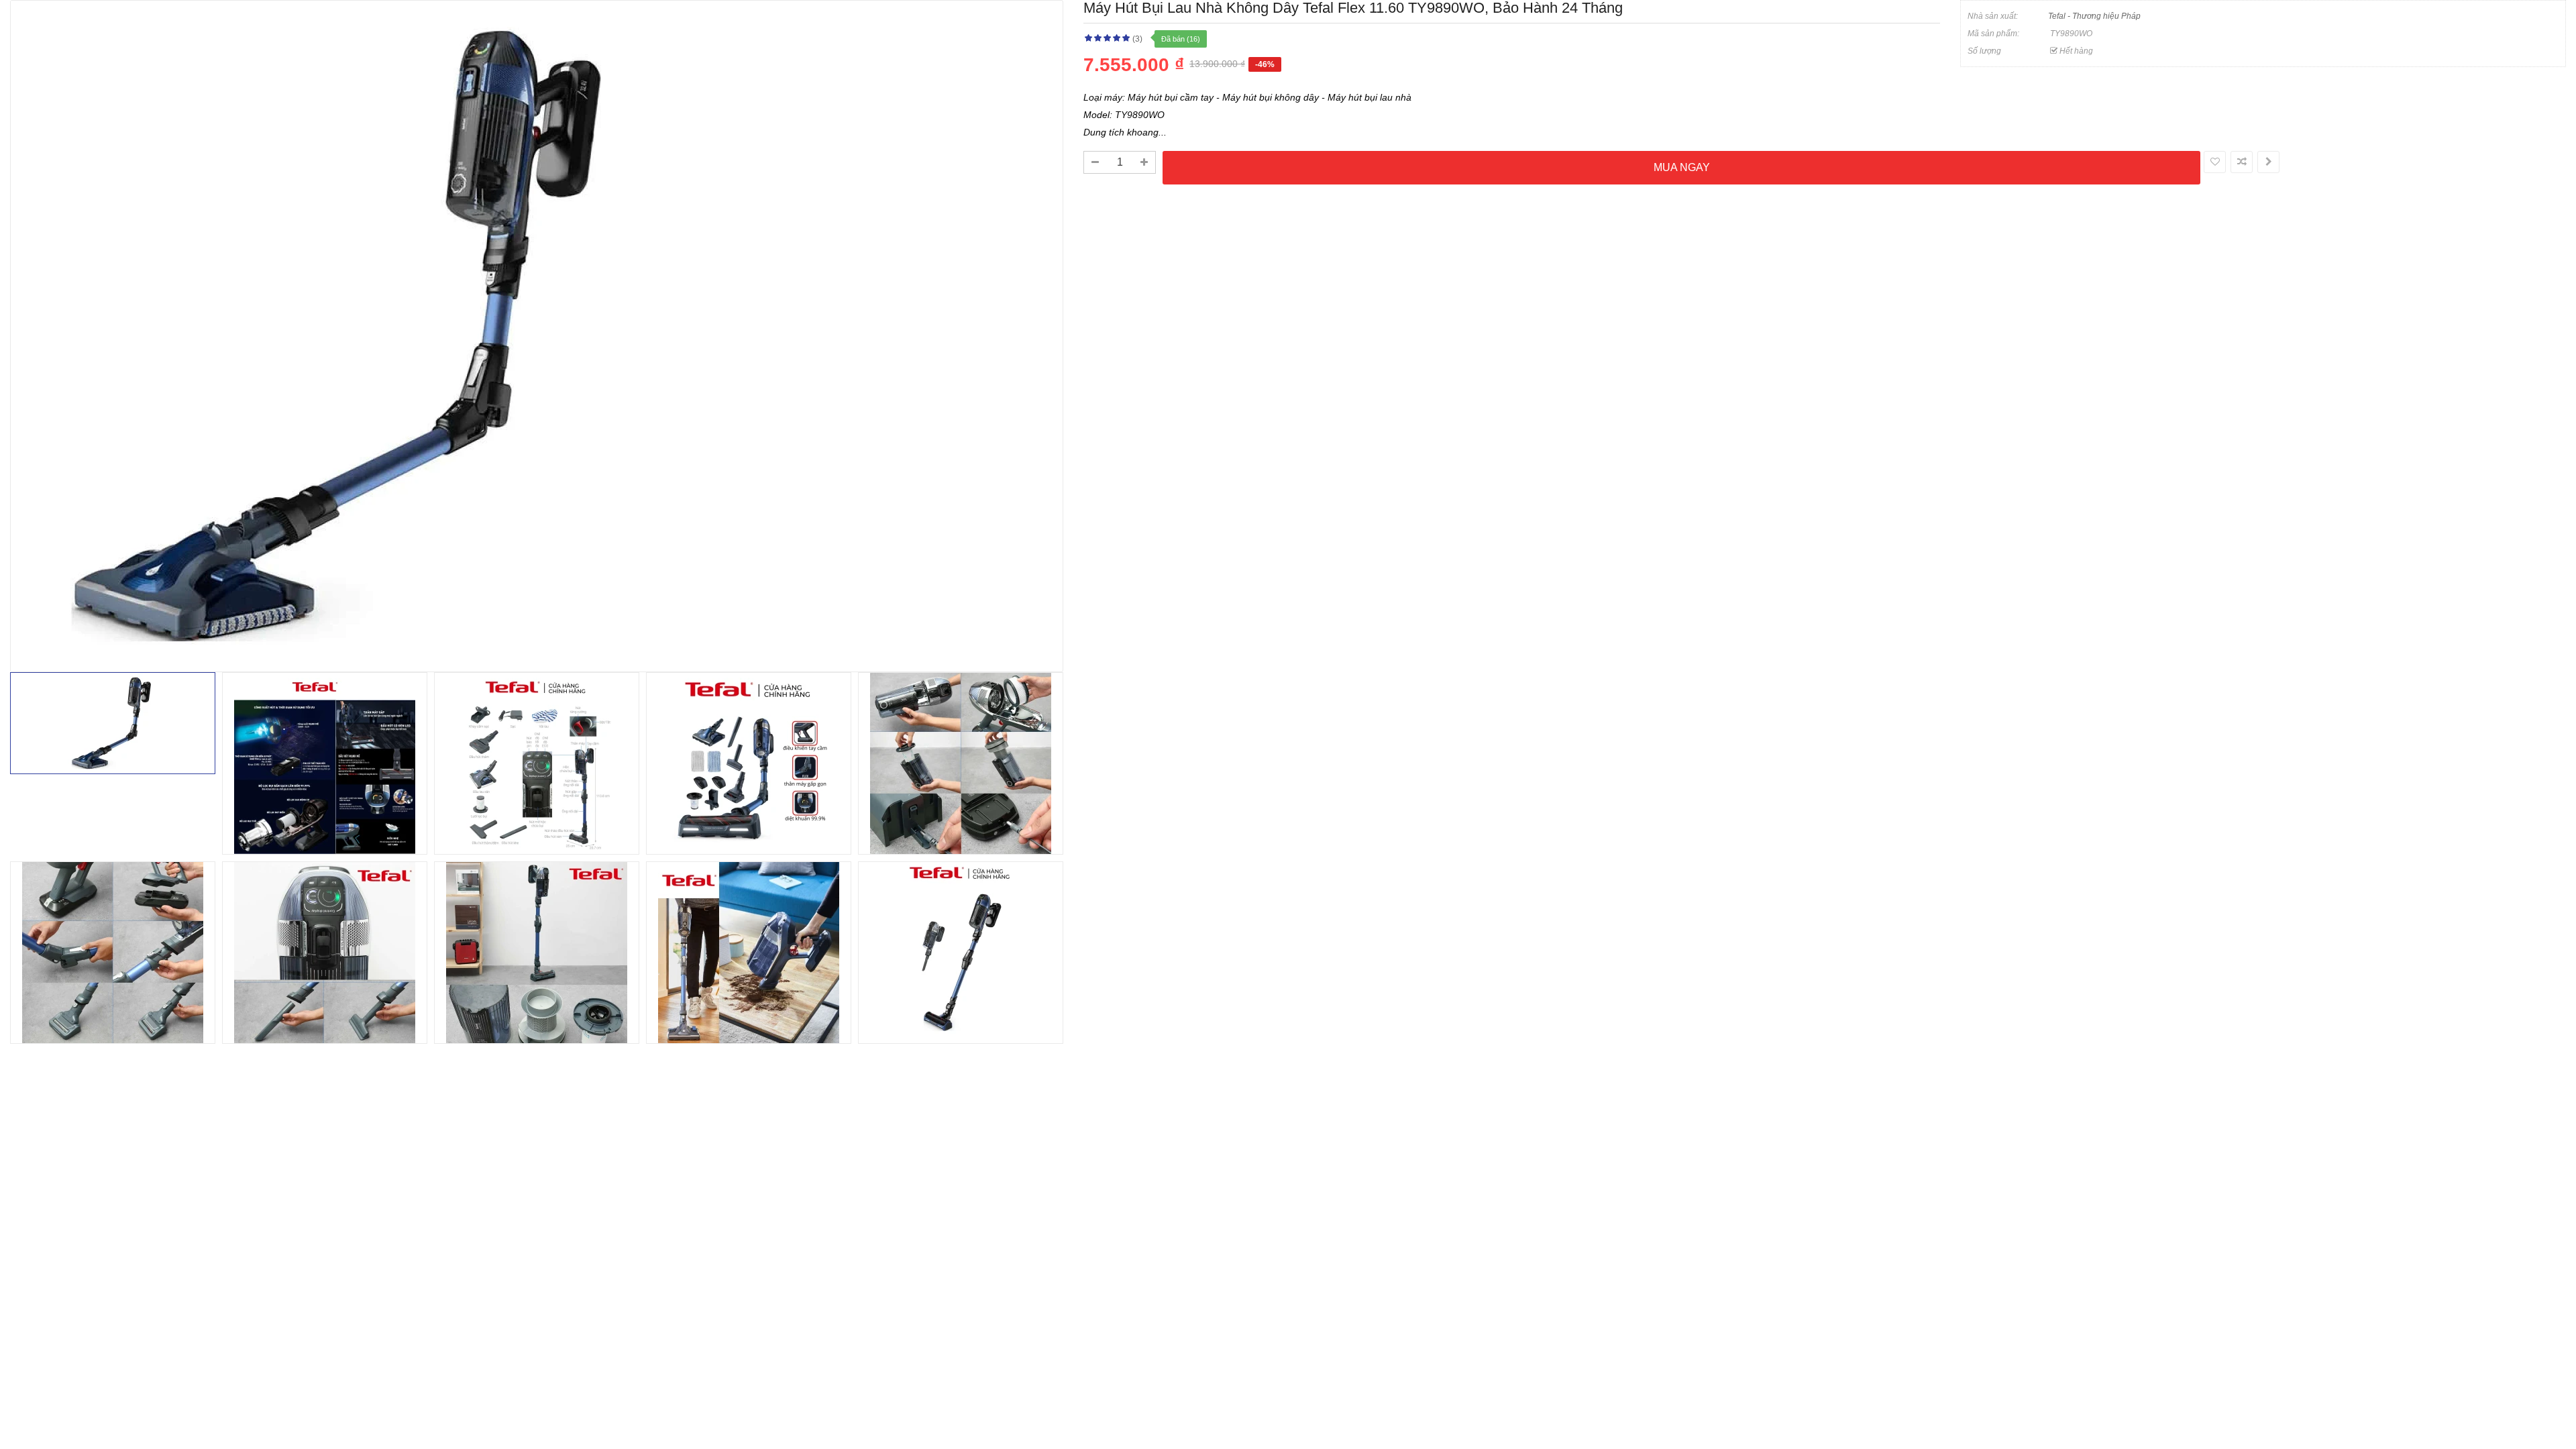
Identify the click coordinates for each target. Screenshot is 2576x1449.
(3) (1137, 39)
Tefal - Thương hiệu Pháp (2094, 16)
